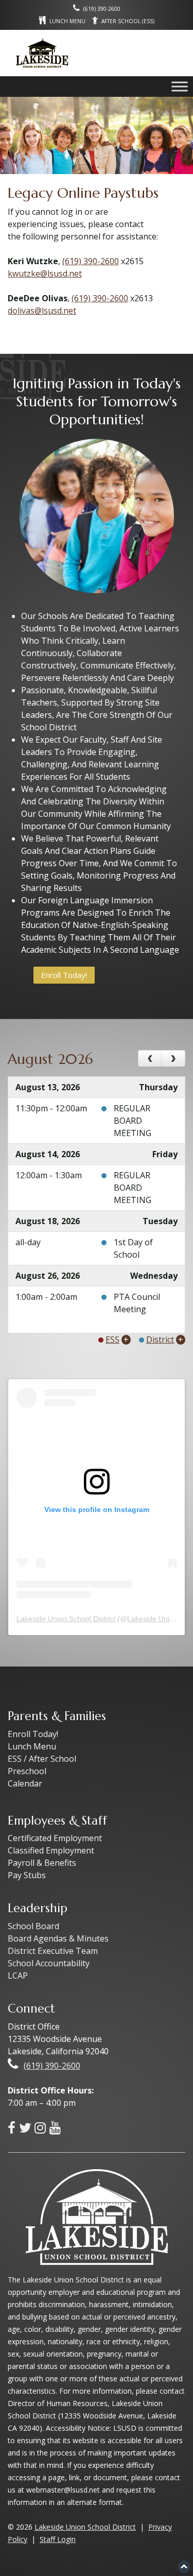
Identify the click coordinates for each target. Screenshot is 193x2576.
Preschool (27, 1771)
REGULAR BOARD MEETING (133, 1121)
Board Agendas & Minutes (58, 1938)
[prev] (150, 1059)
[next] (173, 1059)
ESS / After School (42, 1759)
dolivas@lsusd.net (42, 311)
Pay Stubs (27, 1875)
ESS (112, 1339)
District (160, 1339)
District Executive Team (53, 1951)
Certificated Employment (55, 1838)
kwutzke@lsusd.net (45, 273)
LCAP (18, 1976)
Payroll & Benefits (42, 1863)
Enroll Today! (64, 975)
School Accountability (49, 1963)
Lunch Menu (32, 1746)
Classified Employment (51, 1850)
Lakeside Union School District (66, 1619)
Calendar (25, 1783)
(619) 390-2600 (91, 261)
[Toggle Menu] (180, 86)
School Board (33, 1926)
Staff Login (58, 2539)
